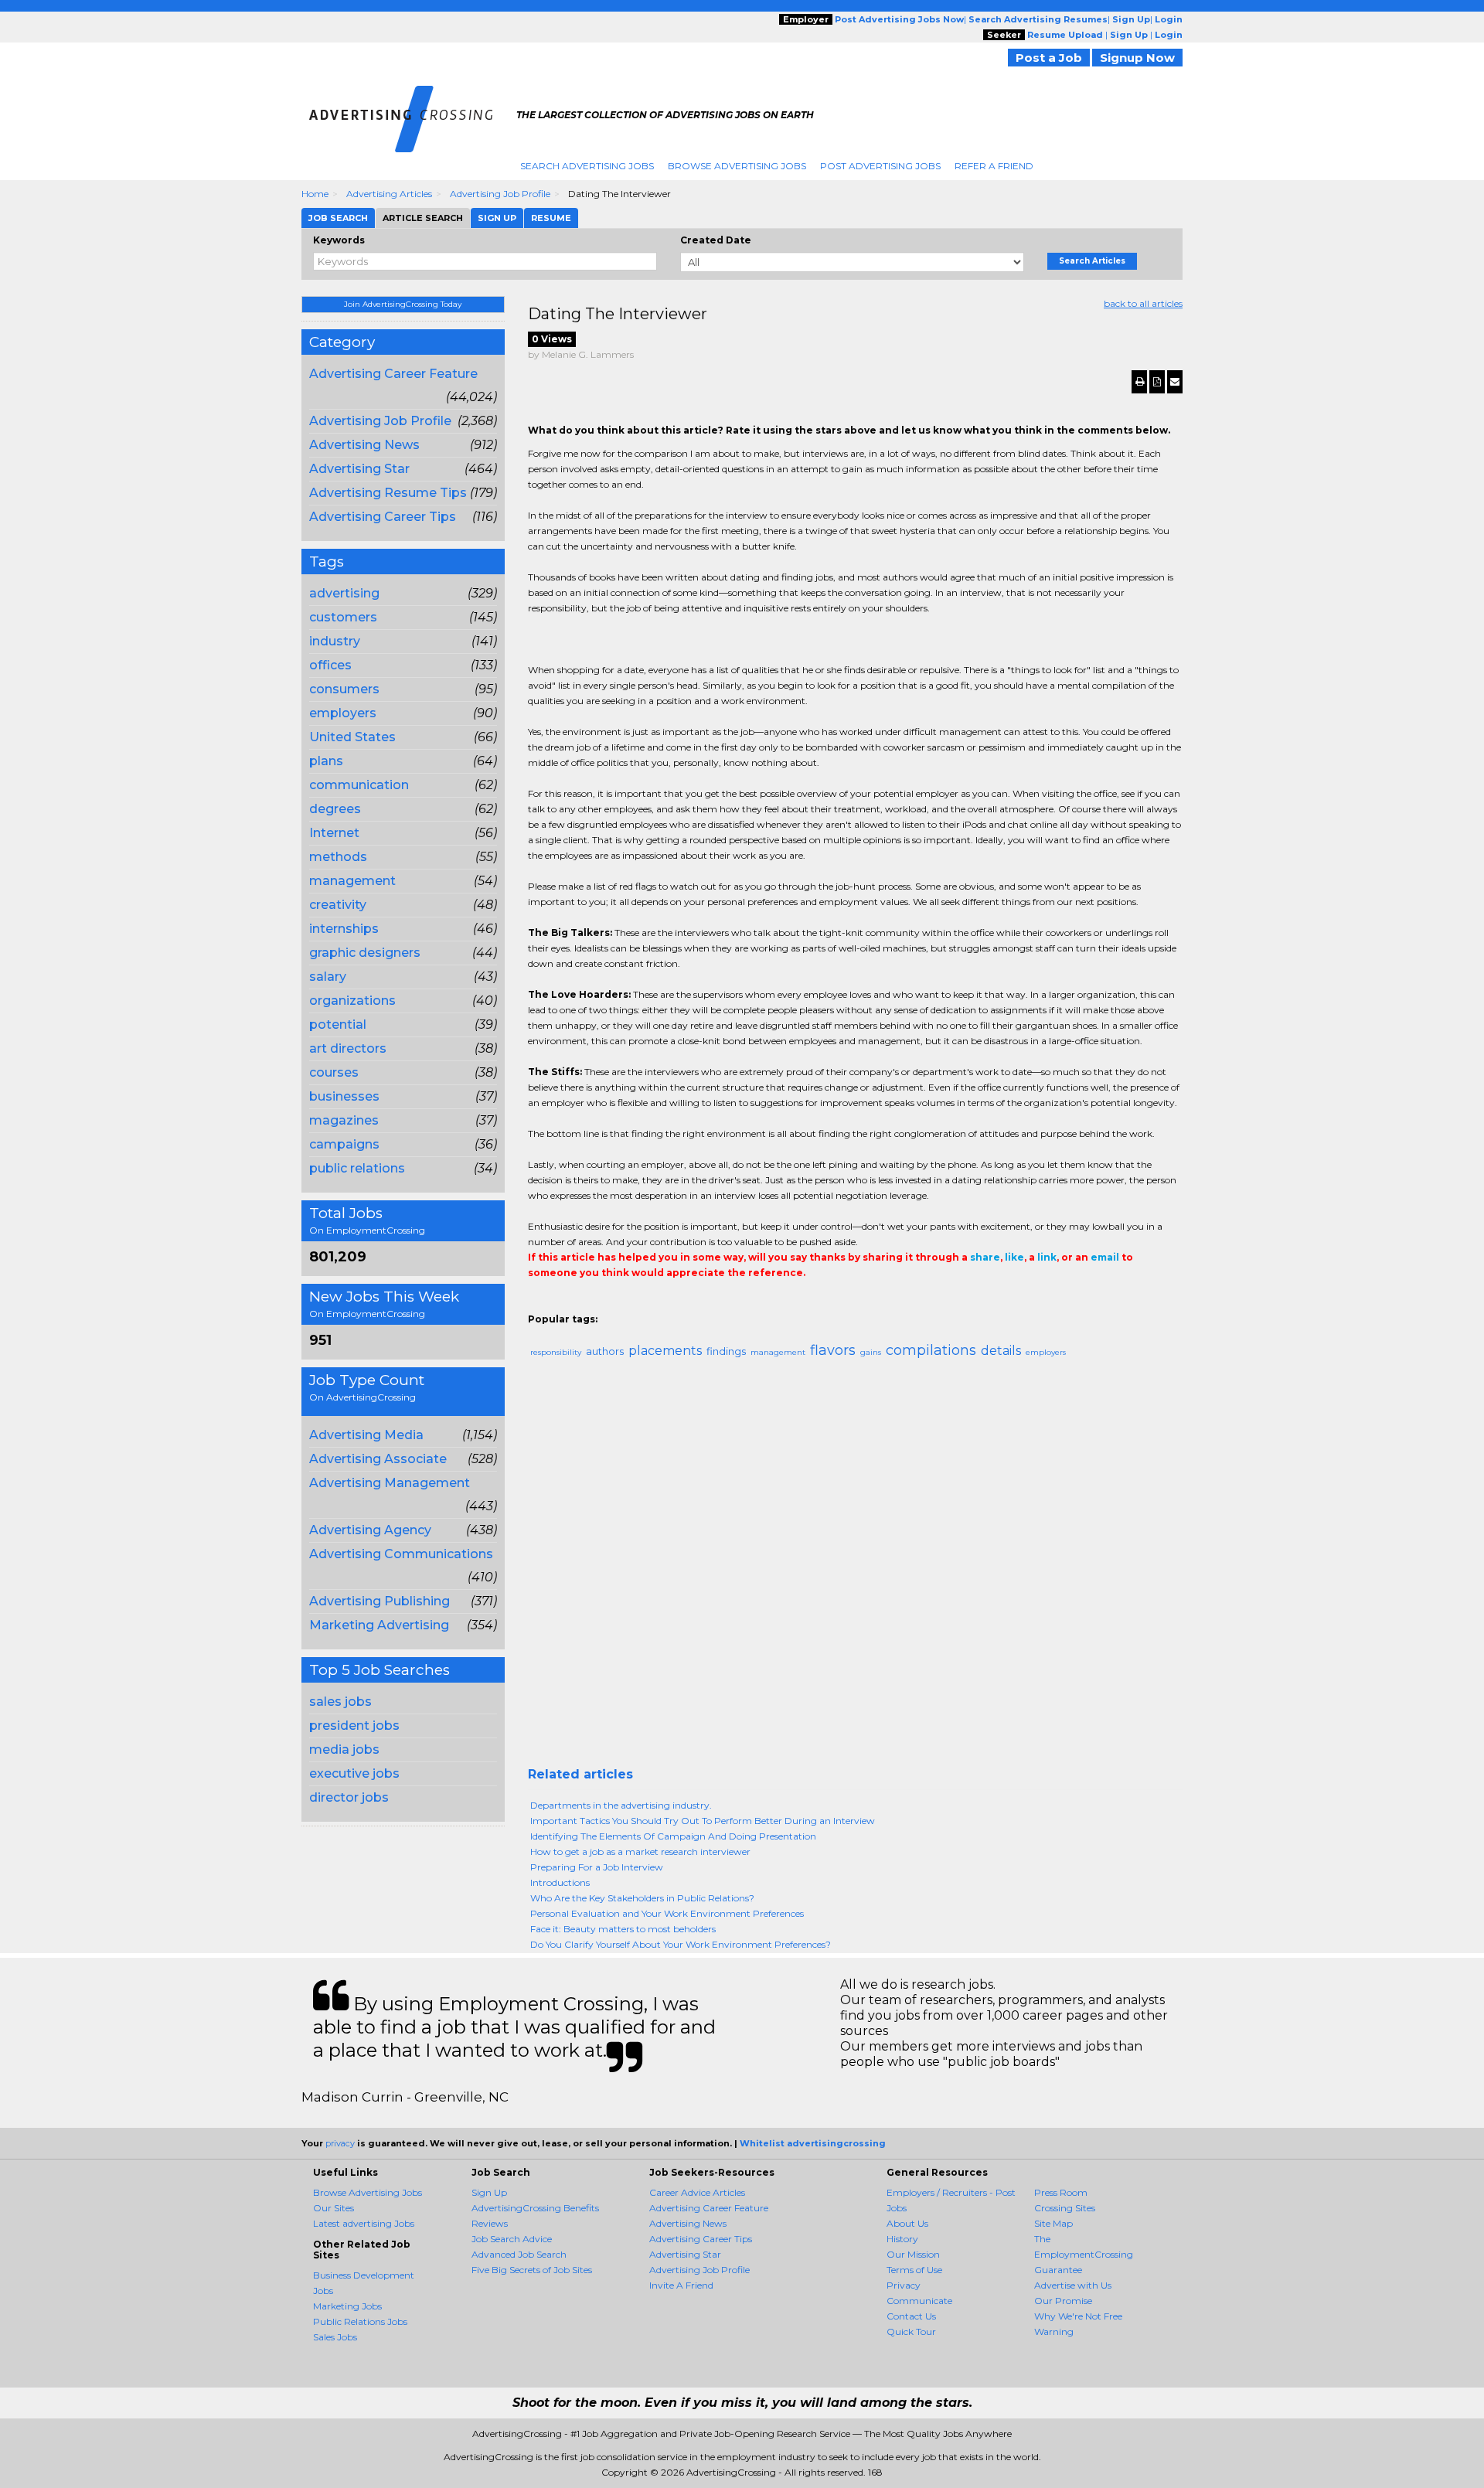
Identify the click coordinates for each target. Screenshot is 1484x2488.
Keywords (339, 240)
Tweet (584, 1304)
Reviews (490, 2223)
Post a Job (1049, 58)
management (352, 881)
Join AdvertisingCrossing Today (403, 304)
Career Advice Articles (697, 2192)
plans (326, 761)
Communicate (919, 2301)
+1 (560, 1304)
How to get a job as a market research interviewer (640, 1852)
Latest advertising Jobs (364, 2223)
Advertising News (364, 445)
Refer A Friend (994, 166)
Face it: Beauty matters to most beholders (623, 1929)
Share (537, 1304)
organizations (352, 1001)
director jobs (349, 1797)
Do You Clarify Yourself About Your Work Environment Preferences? (681, 1944)
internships (344, 929)
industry (335, 641)
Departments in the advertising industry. (621, 1805)
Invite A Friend (681, 2285)
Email (633, 1304)
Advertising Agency (370, 1530)
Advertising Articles (389, 194)
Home (315, 194)
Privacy (904, 2285)
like (1014, 1257)
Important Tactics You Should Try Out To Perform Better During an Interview (703, 1821)
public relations (357, 1168)
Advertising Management (390, 1483)
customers (343, 617)
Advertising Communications (401, 1554)
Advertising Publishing (380, 1601)
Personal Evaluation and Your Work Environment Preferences (667, 1913)
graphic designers (365, 953)
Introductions (560, 1882)
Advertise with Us (1073, 2285)
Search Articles (1092, 261)
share (985, 1257)
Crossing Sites (1065, 2208)
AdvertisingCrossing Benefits (535, 2208)
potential (338, 1024)
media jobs (344, 1749)
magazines (344, 1120)
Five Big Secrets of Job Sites (532, 2270)
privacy (340, 2143)
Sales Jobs (335, 2337)
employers (343, 713)
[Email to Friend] (1175, 382)
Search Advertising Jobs (587, 166)
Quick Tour (911, 2331)
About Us (907, 2223)
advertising (344, 593)
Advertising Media (366, 1435)
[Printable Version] (1139, 382)
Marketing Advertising (379, 1625)
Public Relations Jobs (360, 2321)
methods (338, 857)
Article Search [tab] (423, 218)
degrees (335, 809)
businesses (344, 1096)
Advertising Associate (378, 1459)
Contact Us (911, 2316)
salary (328, 977)
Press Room (1061, 2192)
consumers (344, 689)
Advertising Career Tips (383, 517)
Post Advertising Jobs (880, 166)
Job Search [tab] (338, 218)
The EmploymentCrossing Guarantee (1084, 2254)
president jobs (354, 1726)
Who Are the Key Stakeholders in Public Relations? (642, 1898)
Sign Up (489, 2192)
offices (330, 665)
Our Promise (1063, 2301)
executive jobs (354, 1773)
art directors (348, 1048)
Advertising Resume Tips (388, 493)
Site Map (1053, 2223)
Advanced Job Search (519, 2254)
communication (359, 785)
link (1047, 1257)
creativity (338, 905)
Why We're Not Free (1078, 2316)
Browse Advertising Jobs (737, 166)
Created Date (716, 240)
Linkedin (607, 1304)
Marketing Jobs (347, 2306)
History (902, 2239)
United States (352, 737)
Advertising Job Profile (500, 194)
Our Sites (334, 2208)
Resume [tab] (551, 218)
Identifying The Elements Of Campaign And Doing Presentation (673, 1836)
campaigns (344, 1144)
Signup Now (1137, 58)
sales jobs (340, 1702)
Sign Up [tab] (497, 218)
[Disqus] (856, 1569)
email (1105, 1257)
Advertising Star (359, 469)
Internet (334, 833)
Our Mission (913, 2254)
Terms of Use (914, 2270)
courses (334, 1072)
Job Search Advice (512, 2239)
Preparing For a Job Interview (597, 1867)
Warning (1054, 2331)
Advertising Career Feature (393, 374)
